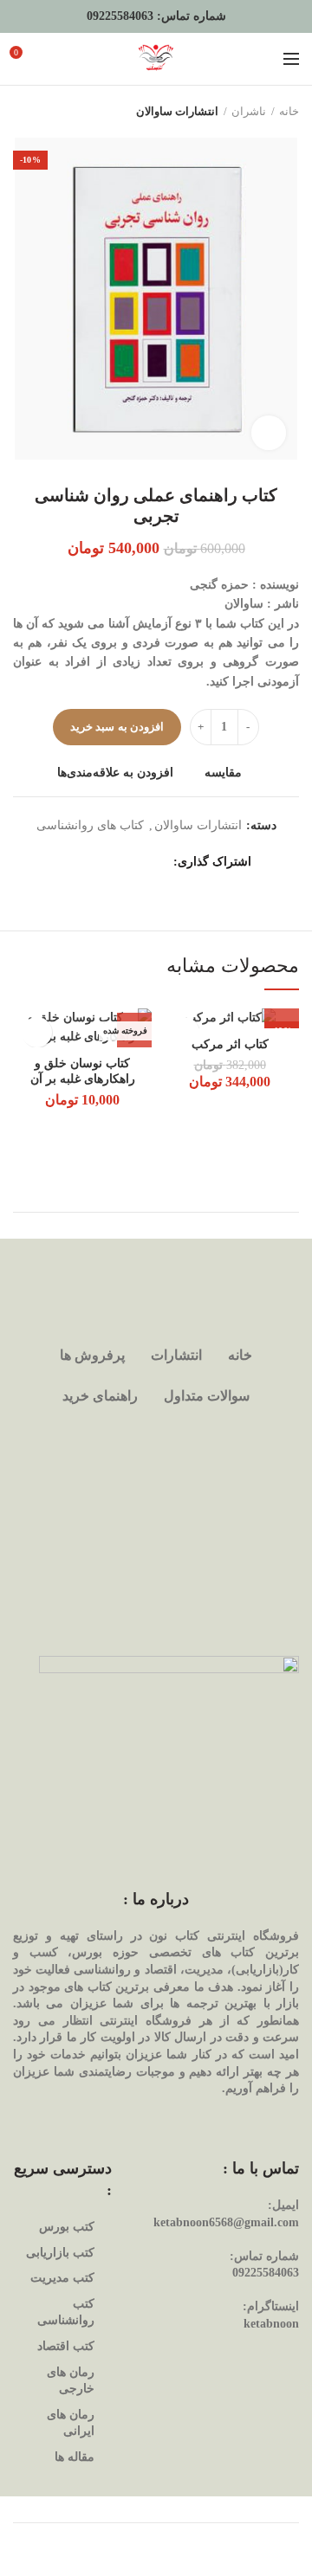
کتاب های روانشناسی (90, 825)
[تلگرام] (71, 862)
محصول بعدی (22, 112)
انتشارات (176, 1355)
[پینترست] (115, 862)
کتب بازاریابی (60, 2253)
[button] (282, 1011)
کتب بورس (67, 2227)
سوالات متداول (207, 1396)
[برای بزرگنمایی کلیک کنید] (269, 433)
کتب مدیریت (62, 2278)
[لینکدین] (93, 862)
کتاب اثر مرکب (230, 1044)
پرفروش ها (92, 1355)
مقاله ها (75, 2457)
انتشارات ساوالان (177, 111)
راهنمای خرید (100, 1396)
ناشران (249, 111)
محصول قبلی (56, 112)
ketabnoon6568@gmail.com (226, 2222)
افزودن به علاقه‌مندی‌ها (115, 773)
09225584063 (120, 16)
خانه (289, 111)
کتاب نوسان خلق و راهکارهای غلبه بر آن (83, 1071)
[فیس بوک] (158, 862)
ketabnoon (271, 2324)
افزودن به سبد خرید (117, 727)
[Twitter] (136, 862)
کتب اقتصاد (66, 2346)
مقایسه (223, 773)
